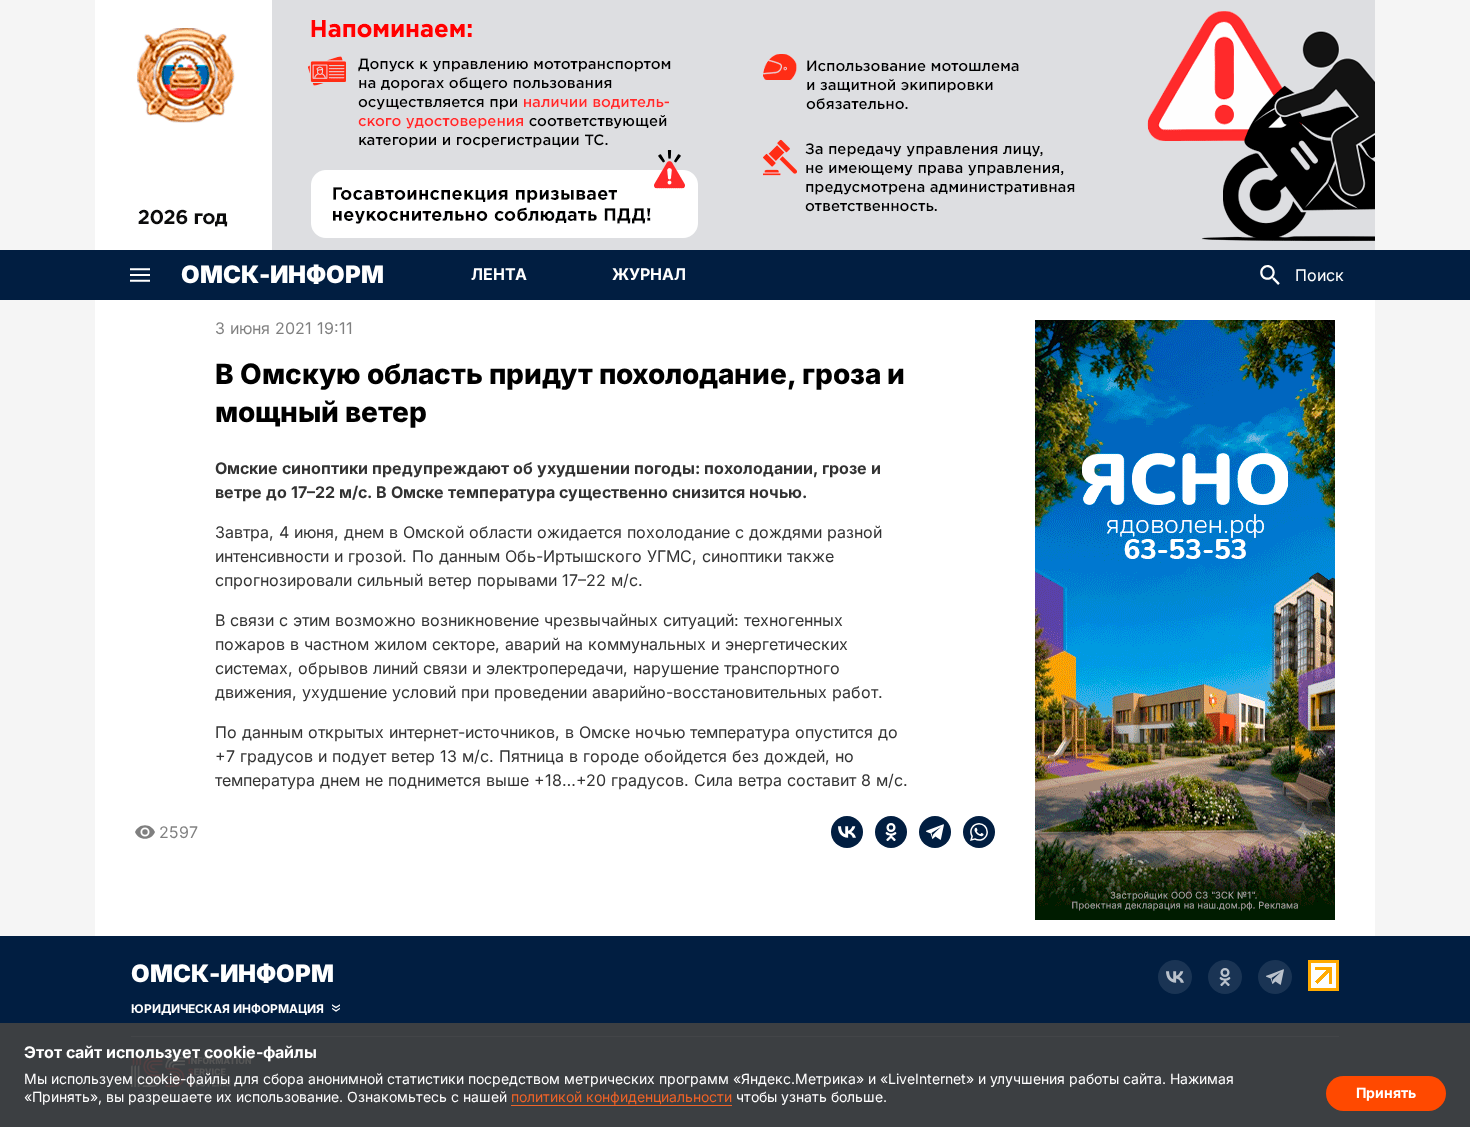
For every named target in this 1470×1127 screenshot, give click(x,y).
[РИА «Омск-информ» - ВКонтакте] (1175, 977)
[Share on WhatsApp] (973, 832)
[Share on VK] (847, 832)
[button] (140, 275)
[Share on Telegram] (929, 832)
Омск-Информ (282, 275)
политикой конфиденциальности (621, 1096)
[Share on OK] (885, 832)
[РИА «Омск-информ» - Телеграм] (1275, 977)
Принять (1386, 1092)
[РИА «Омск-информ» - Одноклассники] (1225, 977)
